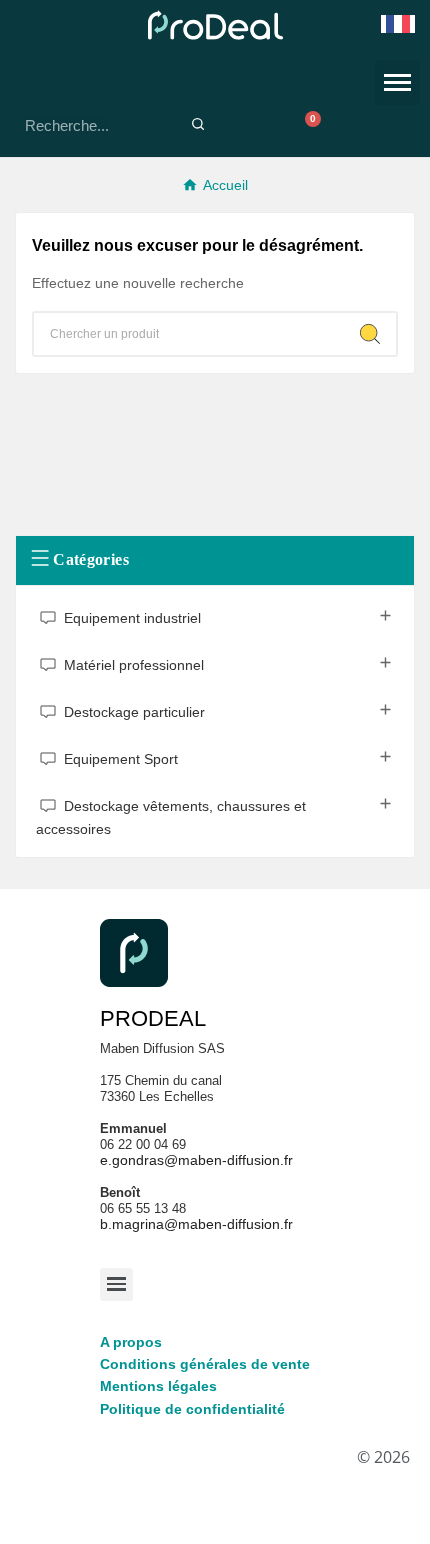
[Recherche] (197, 125)
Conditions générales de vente (205, 1364)
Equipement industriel (132, 619)
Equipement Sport (121, 760)
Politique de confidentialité (192, 1409)
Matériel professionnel (134, 666)
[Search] (370, 334)
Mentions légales (158, 1386)
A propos (131, 1342)
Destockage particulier (134, 713)
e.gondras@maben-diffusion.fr (196, 1160)
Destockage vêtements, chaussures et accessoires (171, 818)
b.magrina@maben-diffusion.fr (196, 1224)
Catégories (91, 558)
